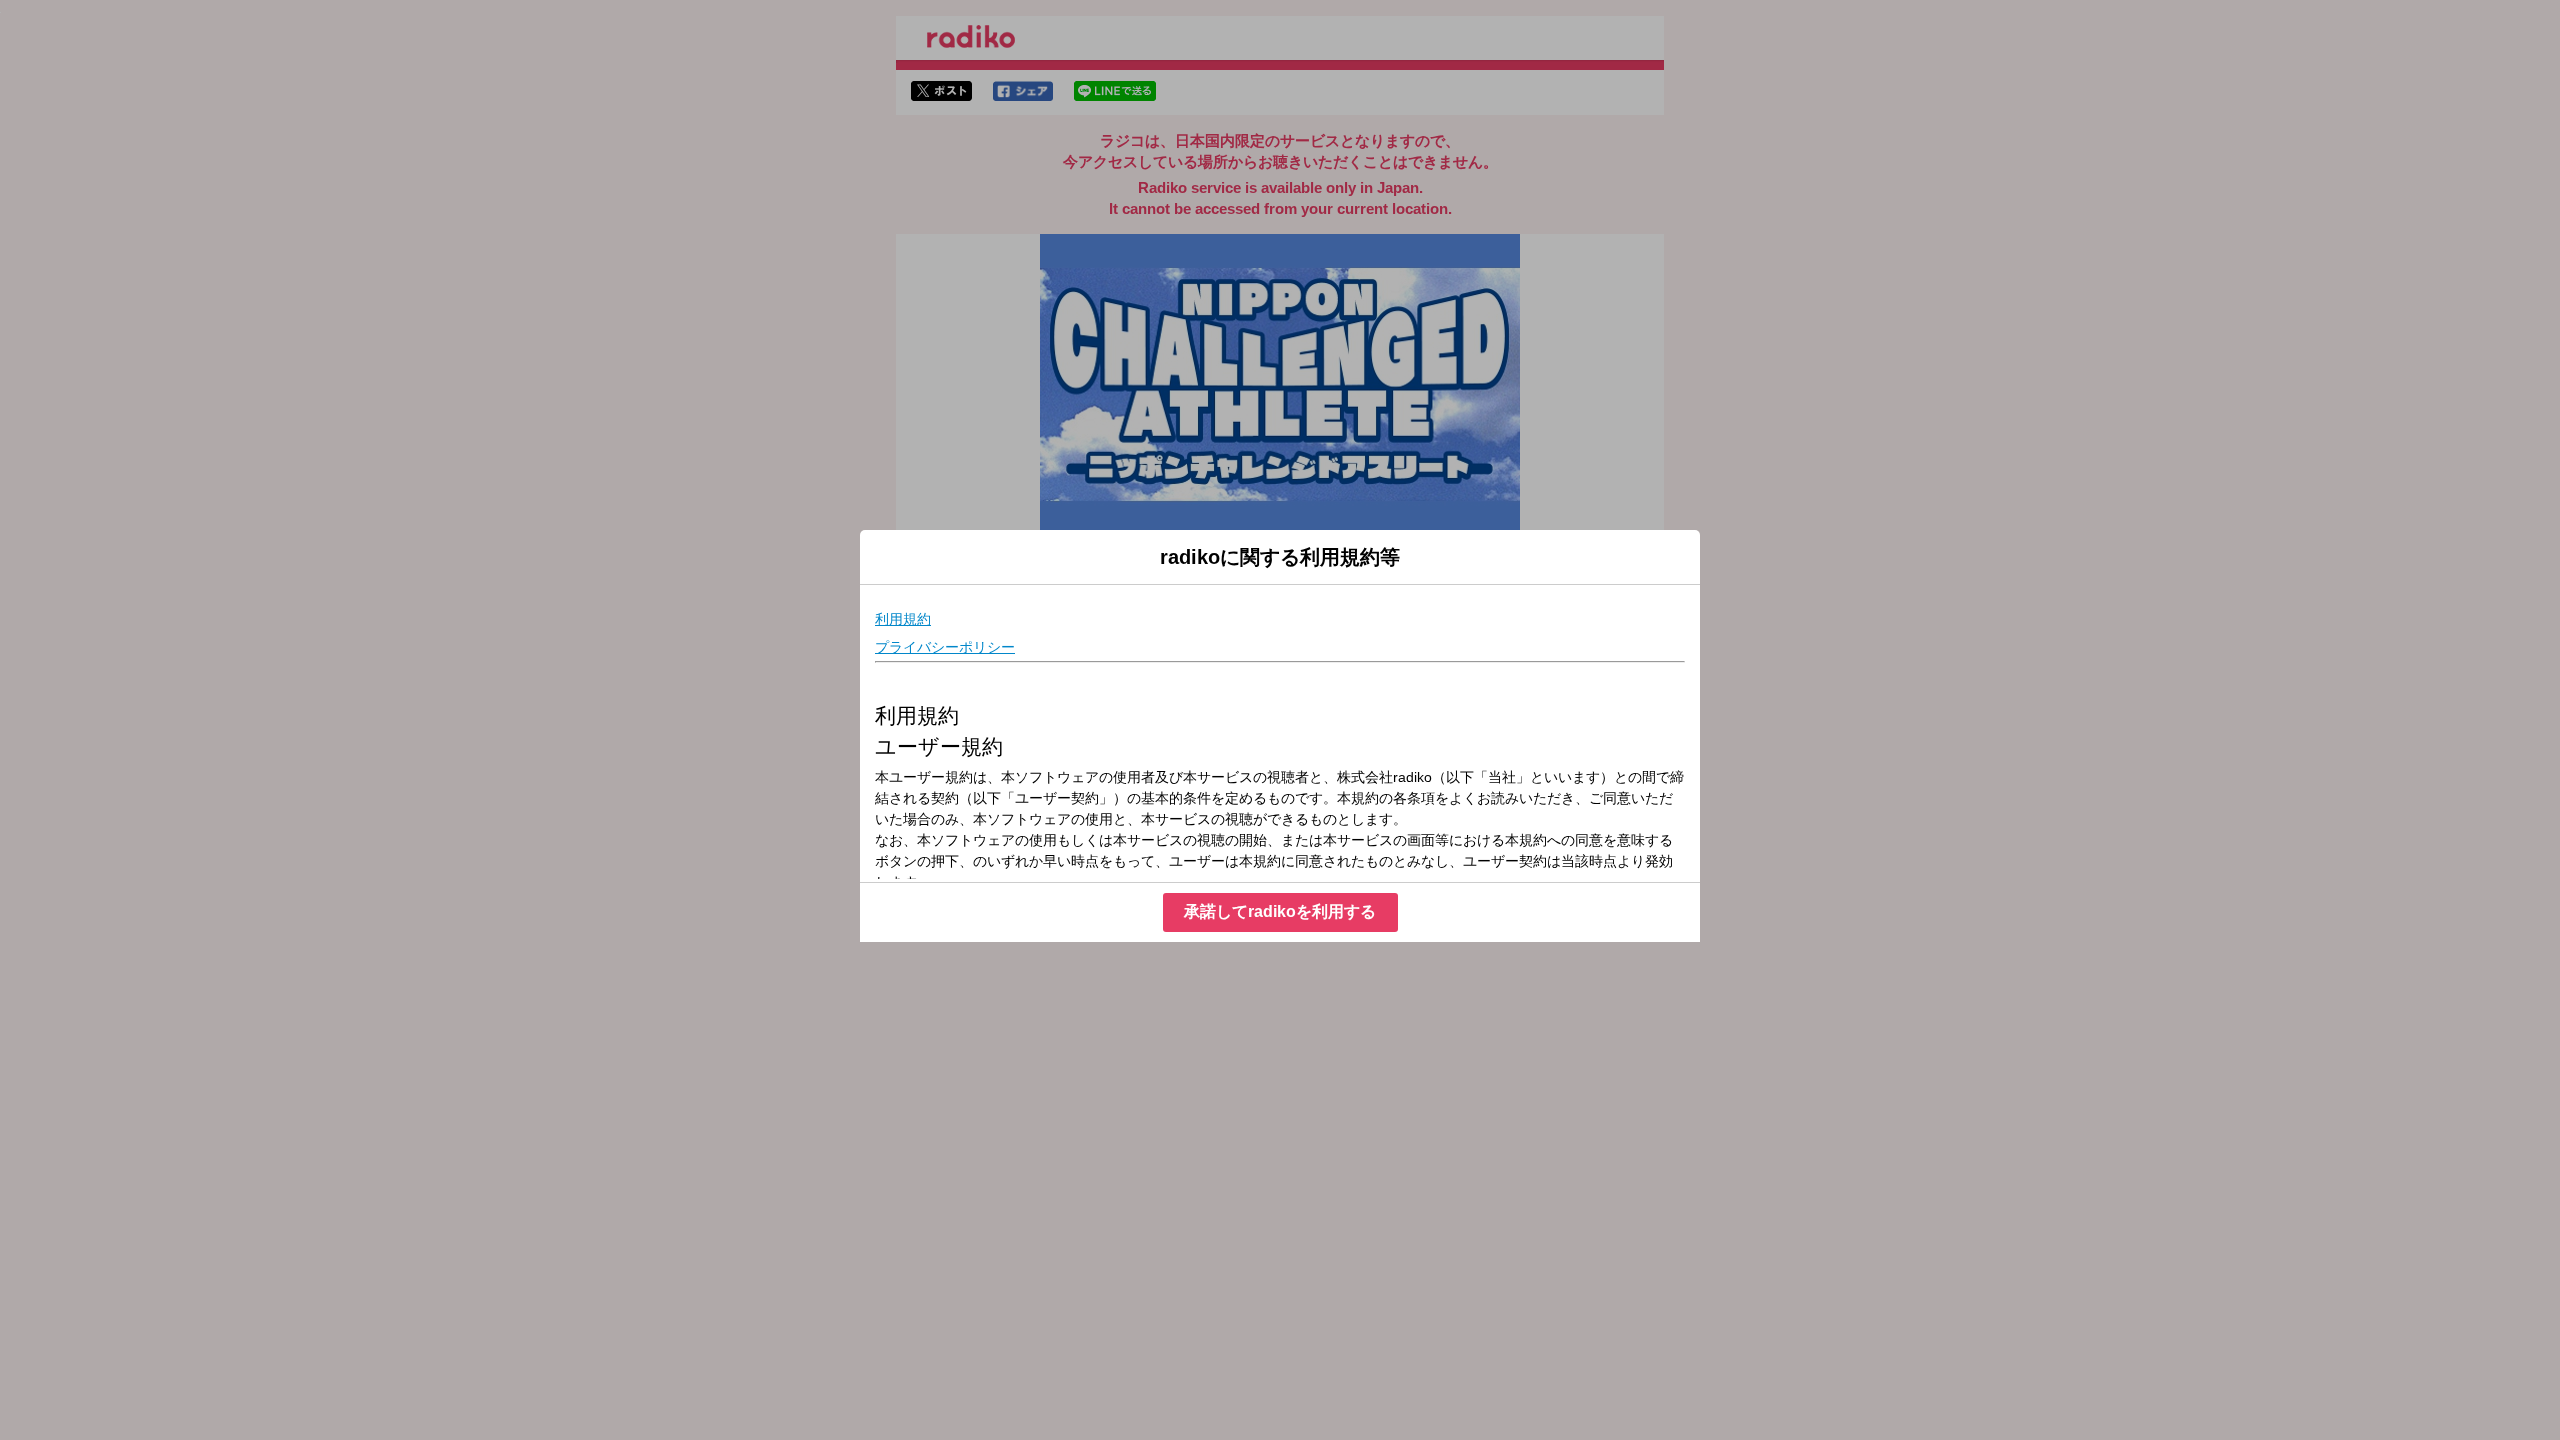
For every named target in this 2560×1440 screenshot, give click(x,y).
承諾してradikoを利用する (1280, 911)
